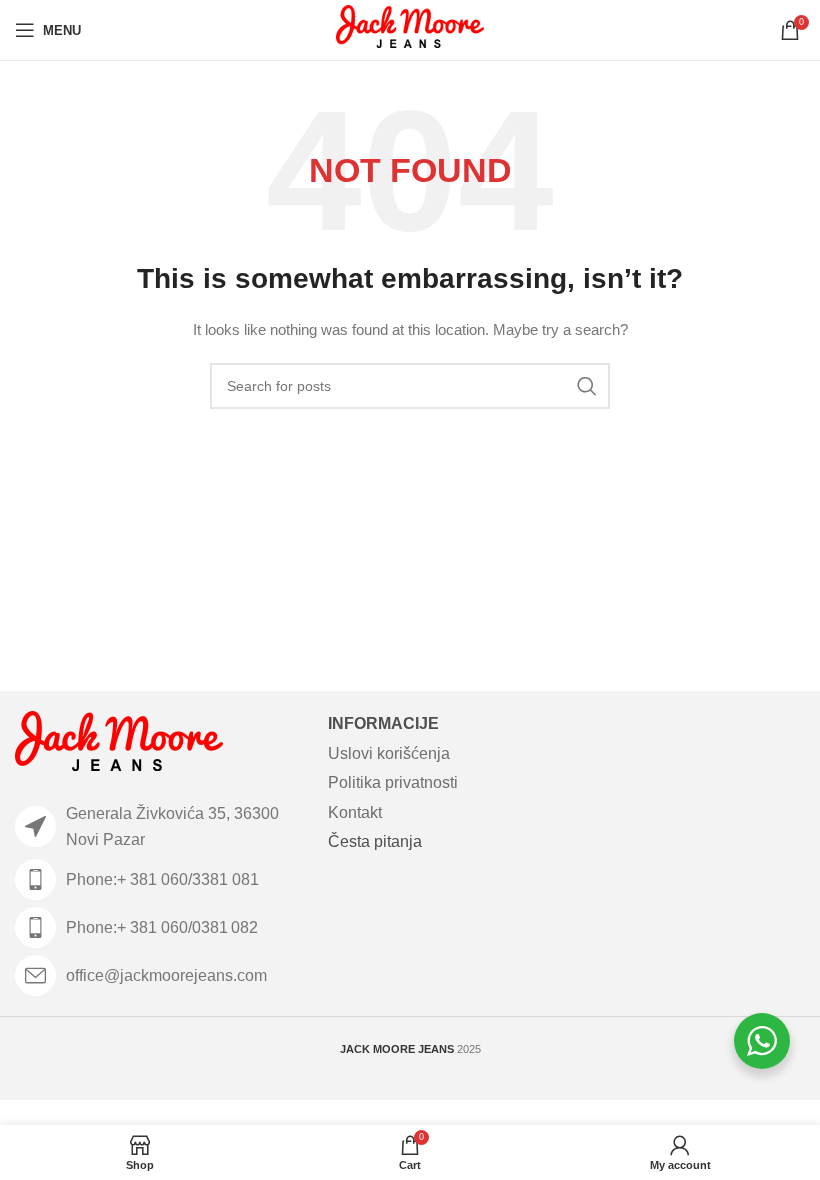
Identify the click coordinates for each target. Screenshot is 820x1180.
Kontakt (355, 812)
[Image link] (119, 745)
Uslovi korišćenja (389, 753)
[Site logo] (410, 29)
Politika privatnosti (393, 782)
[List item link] (161, 879)
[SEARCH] (587, 386)
